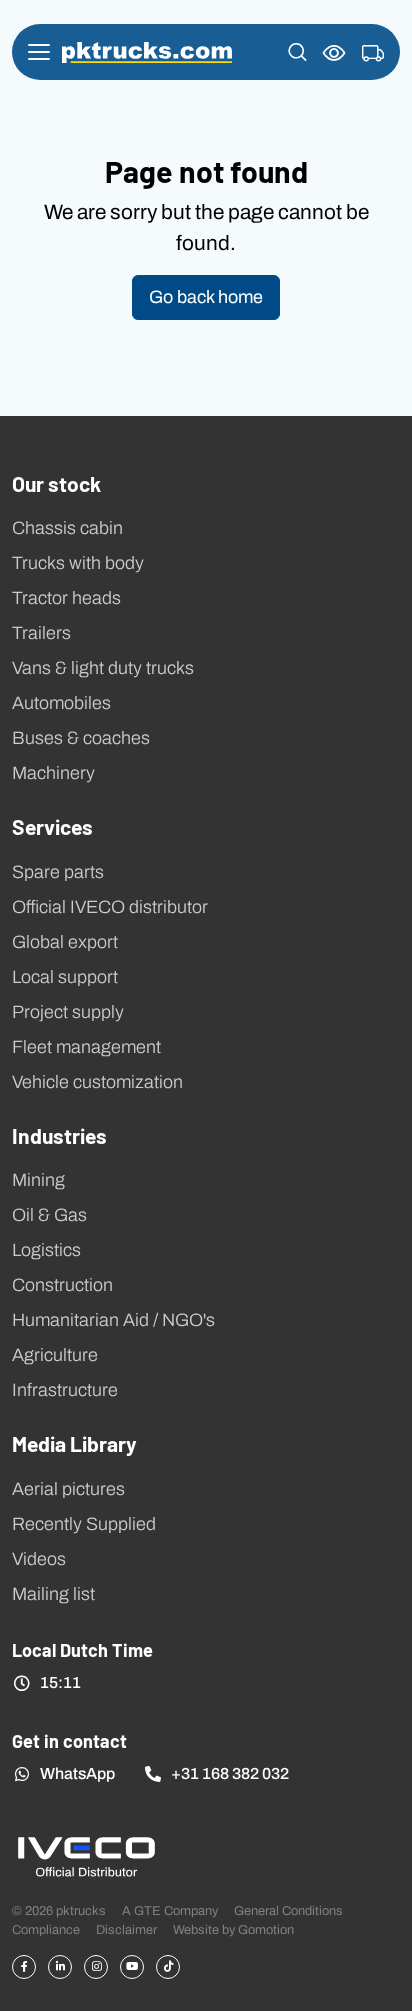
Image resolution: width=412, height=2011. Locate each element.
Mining (38, 1180)
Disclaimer (126, 1929)
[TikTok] (168, 1967)
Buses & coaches (81, 738)
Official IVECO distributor (110, 907)
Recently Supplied (84, 1524)
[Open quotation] (373, 54)
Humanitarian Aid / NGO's (113, 1320)
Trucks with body (78, 563)
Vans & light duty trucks (103, 668)
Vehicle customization (97, 1082)
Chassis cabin (67, 528)
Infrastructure (65, 1390)
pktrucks (147, 52)
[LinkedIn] (60, 1967)
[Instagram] (96, 1967)
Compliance (46, 1929)
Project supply (68, 1012)
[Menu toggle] (39, 52)
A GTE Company (170, 1910)
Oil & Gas (49, 1215)
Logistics (46, 1250)
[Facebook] (24, 1967)
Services (52, 826)
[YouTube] (132, 1967)
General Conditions (288, 1910)
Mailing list (53, 1594)
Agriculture (55, 1355)
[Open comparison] (334, 52)
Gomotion (266, 1929)
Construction (62, 1285)
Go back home (206, 297)
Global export (65, 942)
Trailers (41, 633)
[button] (297, 52)
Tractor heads (66, 598)
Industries (59, 1135)
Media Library (74, 1443)
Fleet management (86, 1047)
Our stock (56, 483)
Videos (39, 1559)
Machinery (53, 773)
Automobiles (61, 703)
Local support (65, 977)
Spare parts (58, 872)
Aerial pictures (68, 1489)
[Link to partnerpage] (86, 1855)
